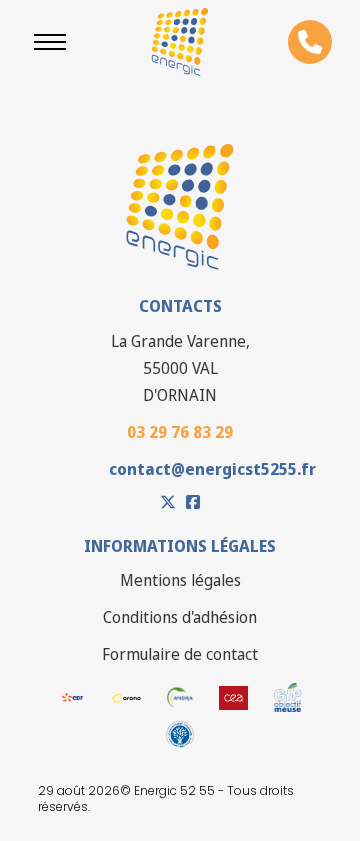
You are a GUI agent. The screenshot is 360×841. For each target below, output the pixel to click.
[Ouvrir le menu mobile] (50, 42)
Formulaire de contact (180, 654)
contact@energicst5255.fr (212, 469)
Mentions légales (180, 580)
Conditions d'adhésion (180, 617)
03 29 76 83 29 (180, 432)
